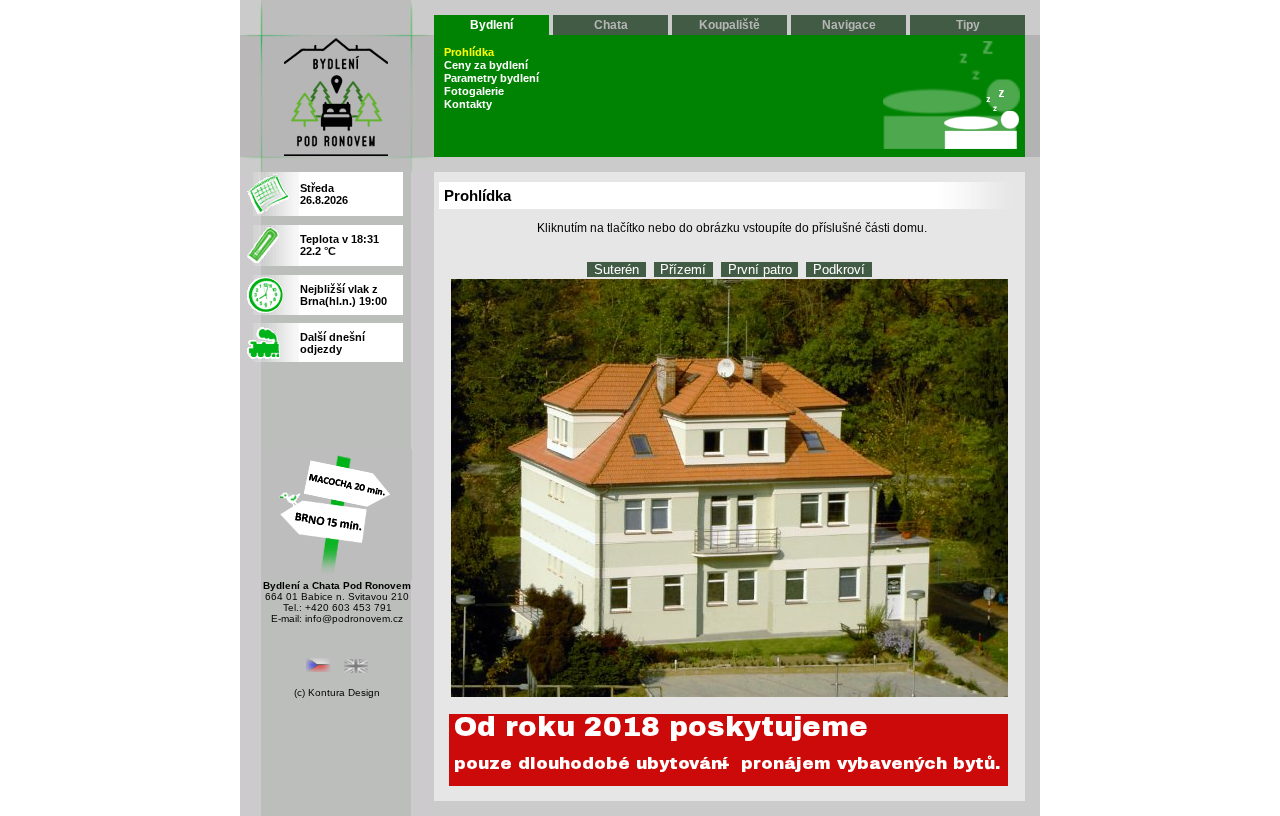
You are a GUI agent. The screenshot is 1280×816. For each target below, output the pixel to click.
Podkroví (839, 269)
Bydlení (491, 25)
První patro (760, 269)
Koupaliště (729, 25)
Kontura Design (344, 692)
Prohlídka (469, 52)
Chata (611, 25)
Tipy (968, 25)
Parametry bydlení (491, 78)
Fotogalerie (474, 91)
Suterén (616, 269)
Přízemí (683, 269)
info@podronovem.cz (354, 618)
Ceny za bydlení (486, 65)
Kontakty (468, 104)
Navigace (849, 25)
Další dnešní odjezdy (332, 343)
